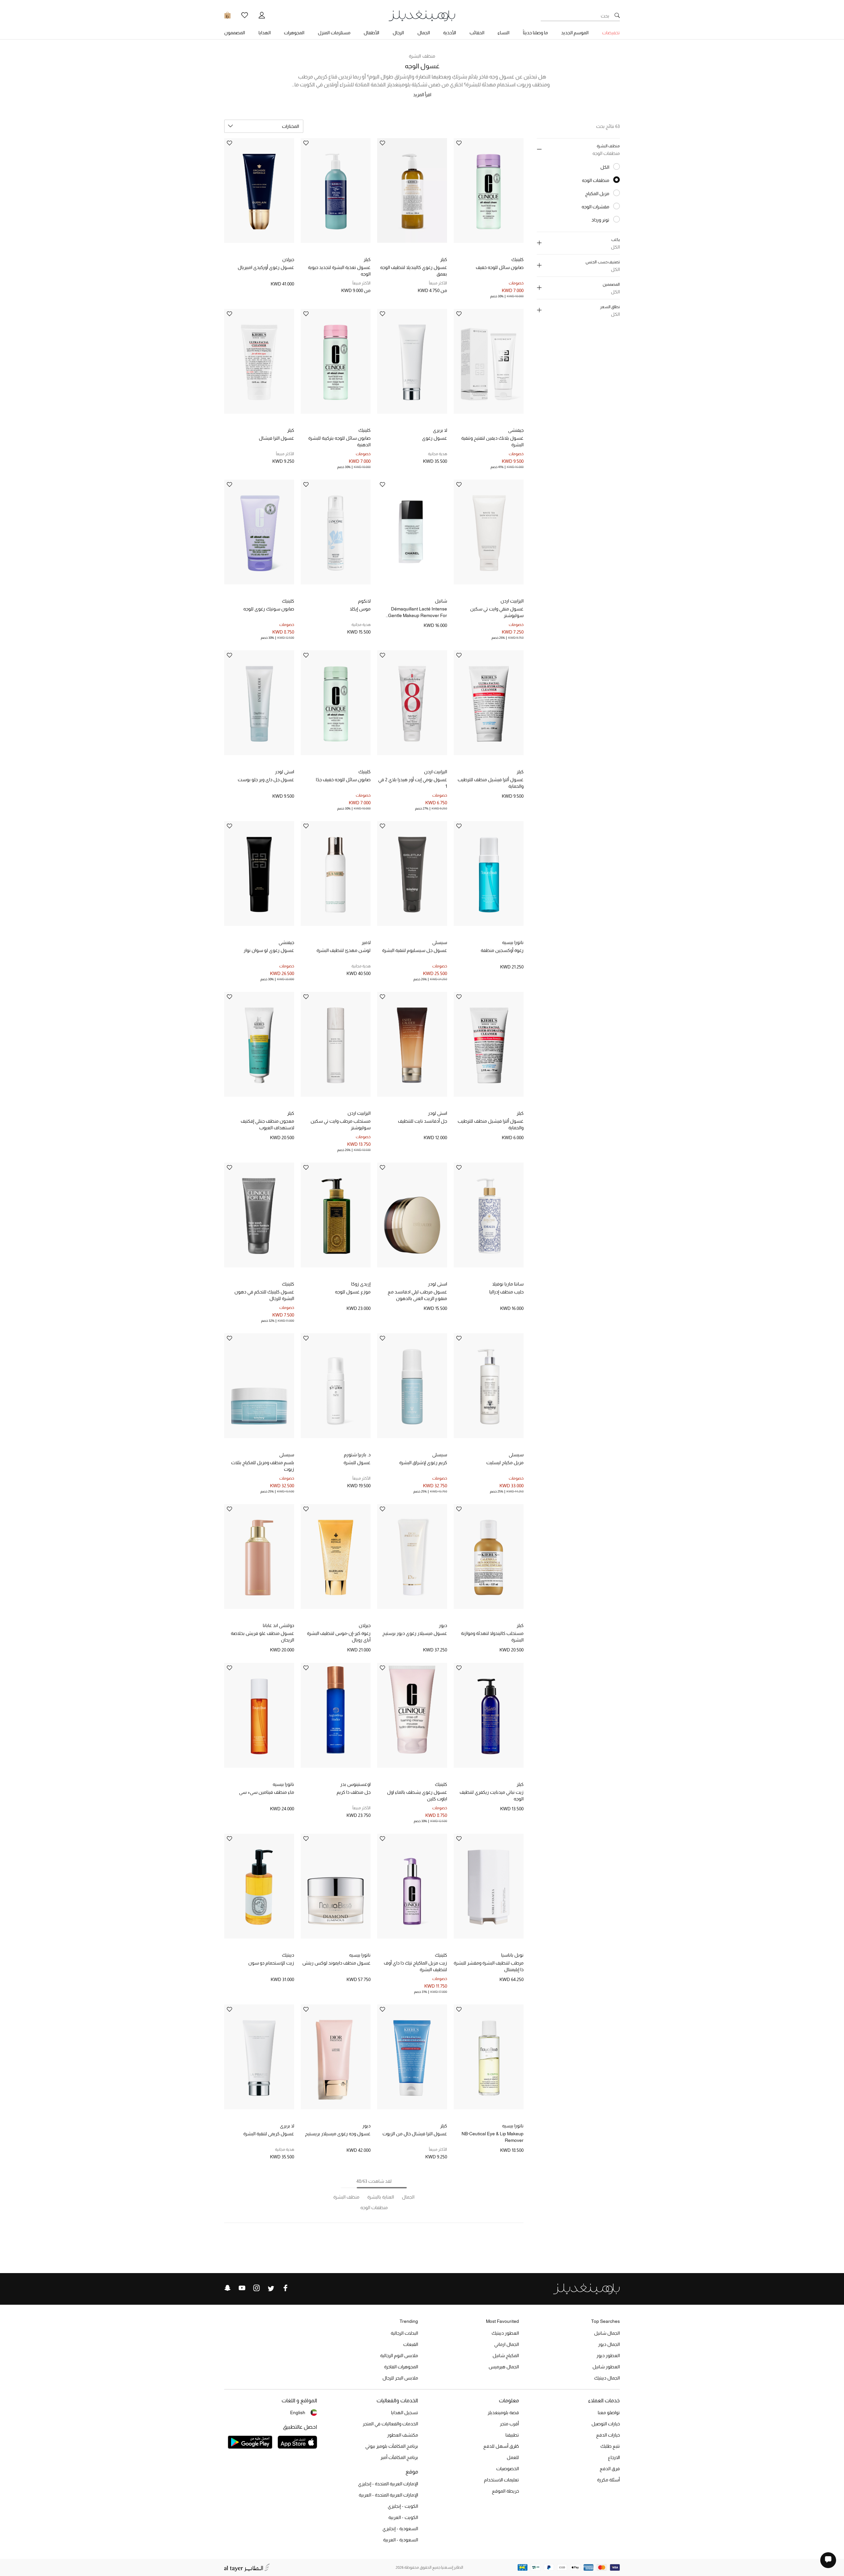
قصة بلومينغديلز (503, 2413)
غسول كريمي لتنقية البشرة (269, 2134)
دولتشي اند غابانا (278, 1625)
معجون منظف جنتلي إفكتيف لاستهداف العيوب (267, 1124)
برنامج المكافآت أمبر (399, 2457)
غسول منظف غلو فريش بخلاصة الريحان (262, 1637)
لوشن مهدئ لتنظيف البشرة (344, 950)
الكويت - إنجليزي (403, 2506)
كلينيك (517, 259)
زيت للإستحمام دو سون (271, 1963)
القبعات (411, 2344)
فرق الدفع (610, 2469)
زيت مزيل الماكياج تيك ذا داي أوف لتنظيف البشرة (415, 1966)
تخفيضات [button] (611, 33)
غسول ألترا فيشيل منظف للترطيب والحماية (491, 783)
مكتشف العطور (403, 2435)
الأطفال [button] (371, 33)
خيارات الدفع (608, 2435)
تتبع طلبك (610, 2446)
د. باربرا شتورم (357, 1455)
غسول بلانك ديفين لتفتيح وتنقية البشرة (492, 441)
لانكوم (364, 601)
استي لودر (285, 772)
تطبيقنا (512, 2435)
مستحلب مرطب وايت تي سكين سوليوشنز (341, 1124)
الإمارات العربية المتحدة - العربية (388, 2495)
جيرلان (288, 259)
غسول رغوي (435, 438)
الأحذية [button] (450, 33)
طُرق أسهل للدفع (501, 2446)
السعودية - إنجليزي (400, 2529)
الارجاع (614, 2457)
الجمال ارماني (507, 2344)
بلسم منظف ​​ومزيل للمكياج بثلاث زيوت (263, 1466)
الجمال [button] (424, 33)
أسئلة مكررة (608, 2480)
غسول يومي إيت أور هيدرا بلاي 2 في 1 (413, 783)
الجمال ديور (609, 2344)
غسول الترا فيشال (276, 438)
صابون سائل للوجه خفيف (500, 267)
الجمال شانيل (607, 2333)
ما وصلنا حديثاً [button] (535, 33)
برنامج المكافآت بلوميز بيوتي (392, 2446)
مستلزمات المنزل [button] (334, 33)
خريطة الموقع (505, 2491)
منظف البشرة (422, 56)
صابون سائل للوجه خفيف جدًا (343, 780)
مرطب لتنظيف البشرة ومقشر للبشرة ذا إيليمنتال (489, 1966)
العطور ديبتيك (505, 2333)
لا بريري (440, 430)
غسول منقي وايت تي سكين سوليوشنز (497, 612)
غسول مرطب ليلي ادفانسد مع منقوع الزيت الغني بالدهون (417, 1295)
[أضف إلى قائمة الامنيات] (459, 144)
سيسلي (440, 942)
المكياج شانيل (506, 2355)
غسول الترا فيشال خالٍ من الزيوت (415, 2134)
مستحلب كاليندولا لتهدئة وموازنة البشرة (492, 1637)
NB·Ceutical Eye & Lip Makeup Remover (493, 2137)
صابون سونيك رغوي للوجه (269, 609)
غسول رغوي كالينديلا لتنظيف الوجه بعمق (414, 271)
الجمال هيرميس (504, 2367)
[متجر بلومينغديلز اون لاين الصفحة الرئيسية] (422, 15)
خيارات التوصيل (606, 2424)
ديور (443, 1625)
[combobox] (264, 126)
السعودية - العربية (401, 2540)
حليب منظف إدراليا (506, 1292)
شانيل (441, 601)
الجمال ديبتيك (607, 2378)
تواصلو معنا (609, 2413)
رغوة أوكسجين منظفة (502, 950)
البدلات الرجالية (404, 2333)
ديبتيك (288, 1955)
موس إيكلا (360, 609)
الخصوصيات (508, 2469)
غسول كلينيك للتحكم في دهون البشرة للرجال (264, 1295)
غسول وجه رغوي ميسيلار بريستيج (338, 2134)
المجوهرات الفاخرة (401, 2367)
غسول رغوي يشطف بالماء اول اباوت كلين (417, 1795)
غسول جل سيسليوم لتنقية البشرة (415, 950)
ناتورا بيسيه (513, 942)
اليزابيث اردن (512, 601)
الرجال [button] (398, 33)
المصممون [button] (235, 33)
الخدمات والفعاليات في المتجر (390, 2424)
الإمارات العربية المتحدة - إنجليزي (388, 2484)
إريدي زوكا (361, 1284)
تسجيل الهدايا (405, 2413)
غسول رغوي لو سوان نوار (269, 950)
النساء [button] (503, 33)
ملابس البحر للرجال (400, 2378)
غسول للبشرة (357, 1463)
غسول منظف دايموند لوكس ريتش (336, 1963)
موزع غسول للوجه (353, 1292)
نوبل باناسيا (512, 1955)
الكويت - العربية (403, 2517)
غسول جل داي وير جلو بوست (266, 780)
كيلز (444, 259)
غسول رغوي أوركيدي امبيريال (266, 267)
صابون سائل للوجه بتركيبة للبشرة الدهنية (339, 441)
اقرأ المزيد (422, 95)
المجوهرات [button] (294, 33)
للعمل (513, 2457)
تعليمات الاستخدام (501, 2480)
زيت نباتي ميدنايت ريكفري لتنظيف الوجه (492, 1795)
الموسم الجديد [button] (575, 33)
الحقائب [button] (477, 33)
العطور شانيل (606, 2367)
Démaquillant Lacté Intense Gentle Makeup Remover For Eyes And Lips (418, 612)
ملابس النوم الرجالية (399, 2355)
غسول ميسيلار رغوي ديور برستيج (415, 1633)
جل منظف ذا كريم (354, 1792)
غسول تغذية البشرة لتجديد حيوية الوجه (339, 271)
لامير (366, 942)
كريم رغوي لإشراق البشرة (423, 1463)
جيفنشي (516, 430)
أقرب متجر (509, 2424)
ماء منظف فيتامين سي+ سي (267, 1792)
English (298, 2413)
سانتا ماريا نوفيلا (508, 1284)
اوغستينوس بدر (355, 1784)
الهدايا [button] (265, 33)
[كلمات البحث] (617, 16)
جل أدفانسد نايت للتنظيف (422, 1121)
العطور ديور (608, 2355)
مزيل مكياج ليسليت (505, 1463)
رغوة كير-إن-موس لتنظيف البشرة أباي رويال (339, 1637)
